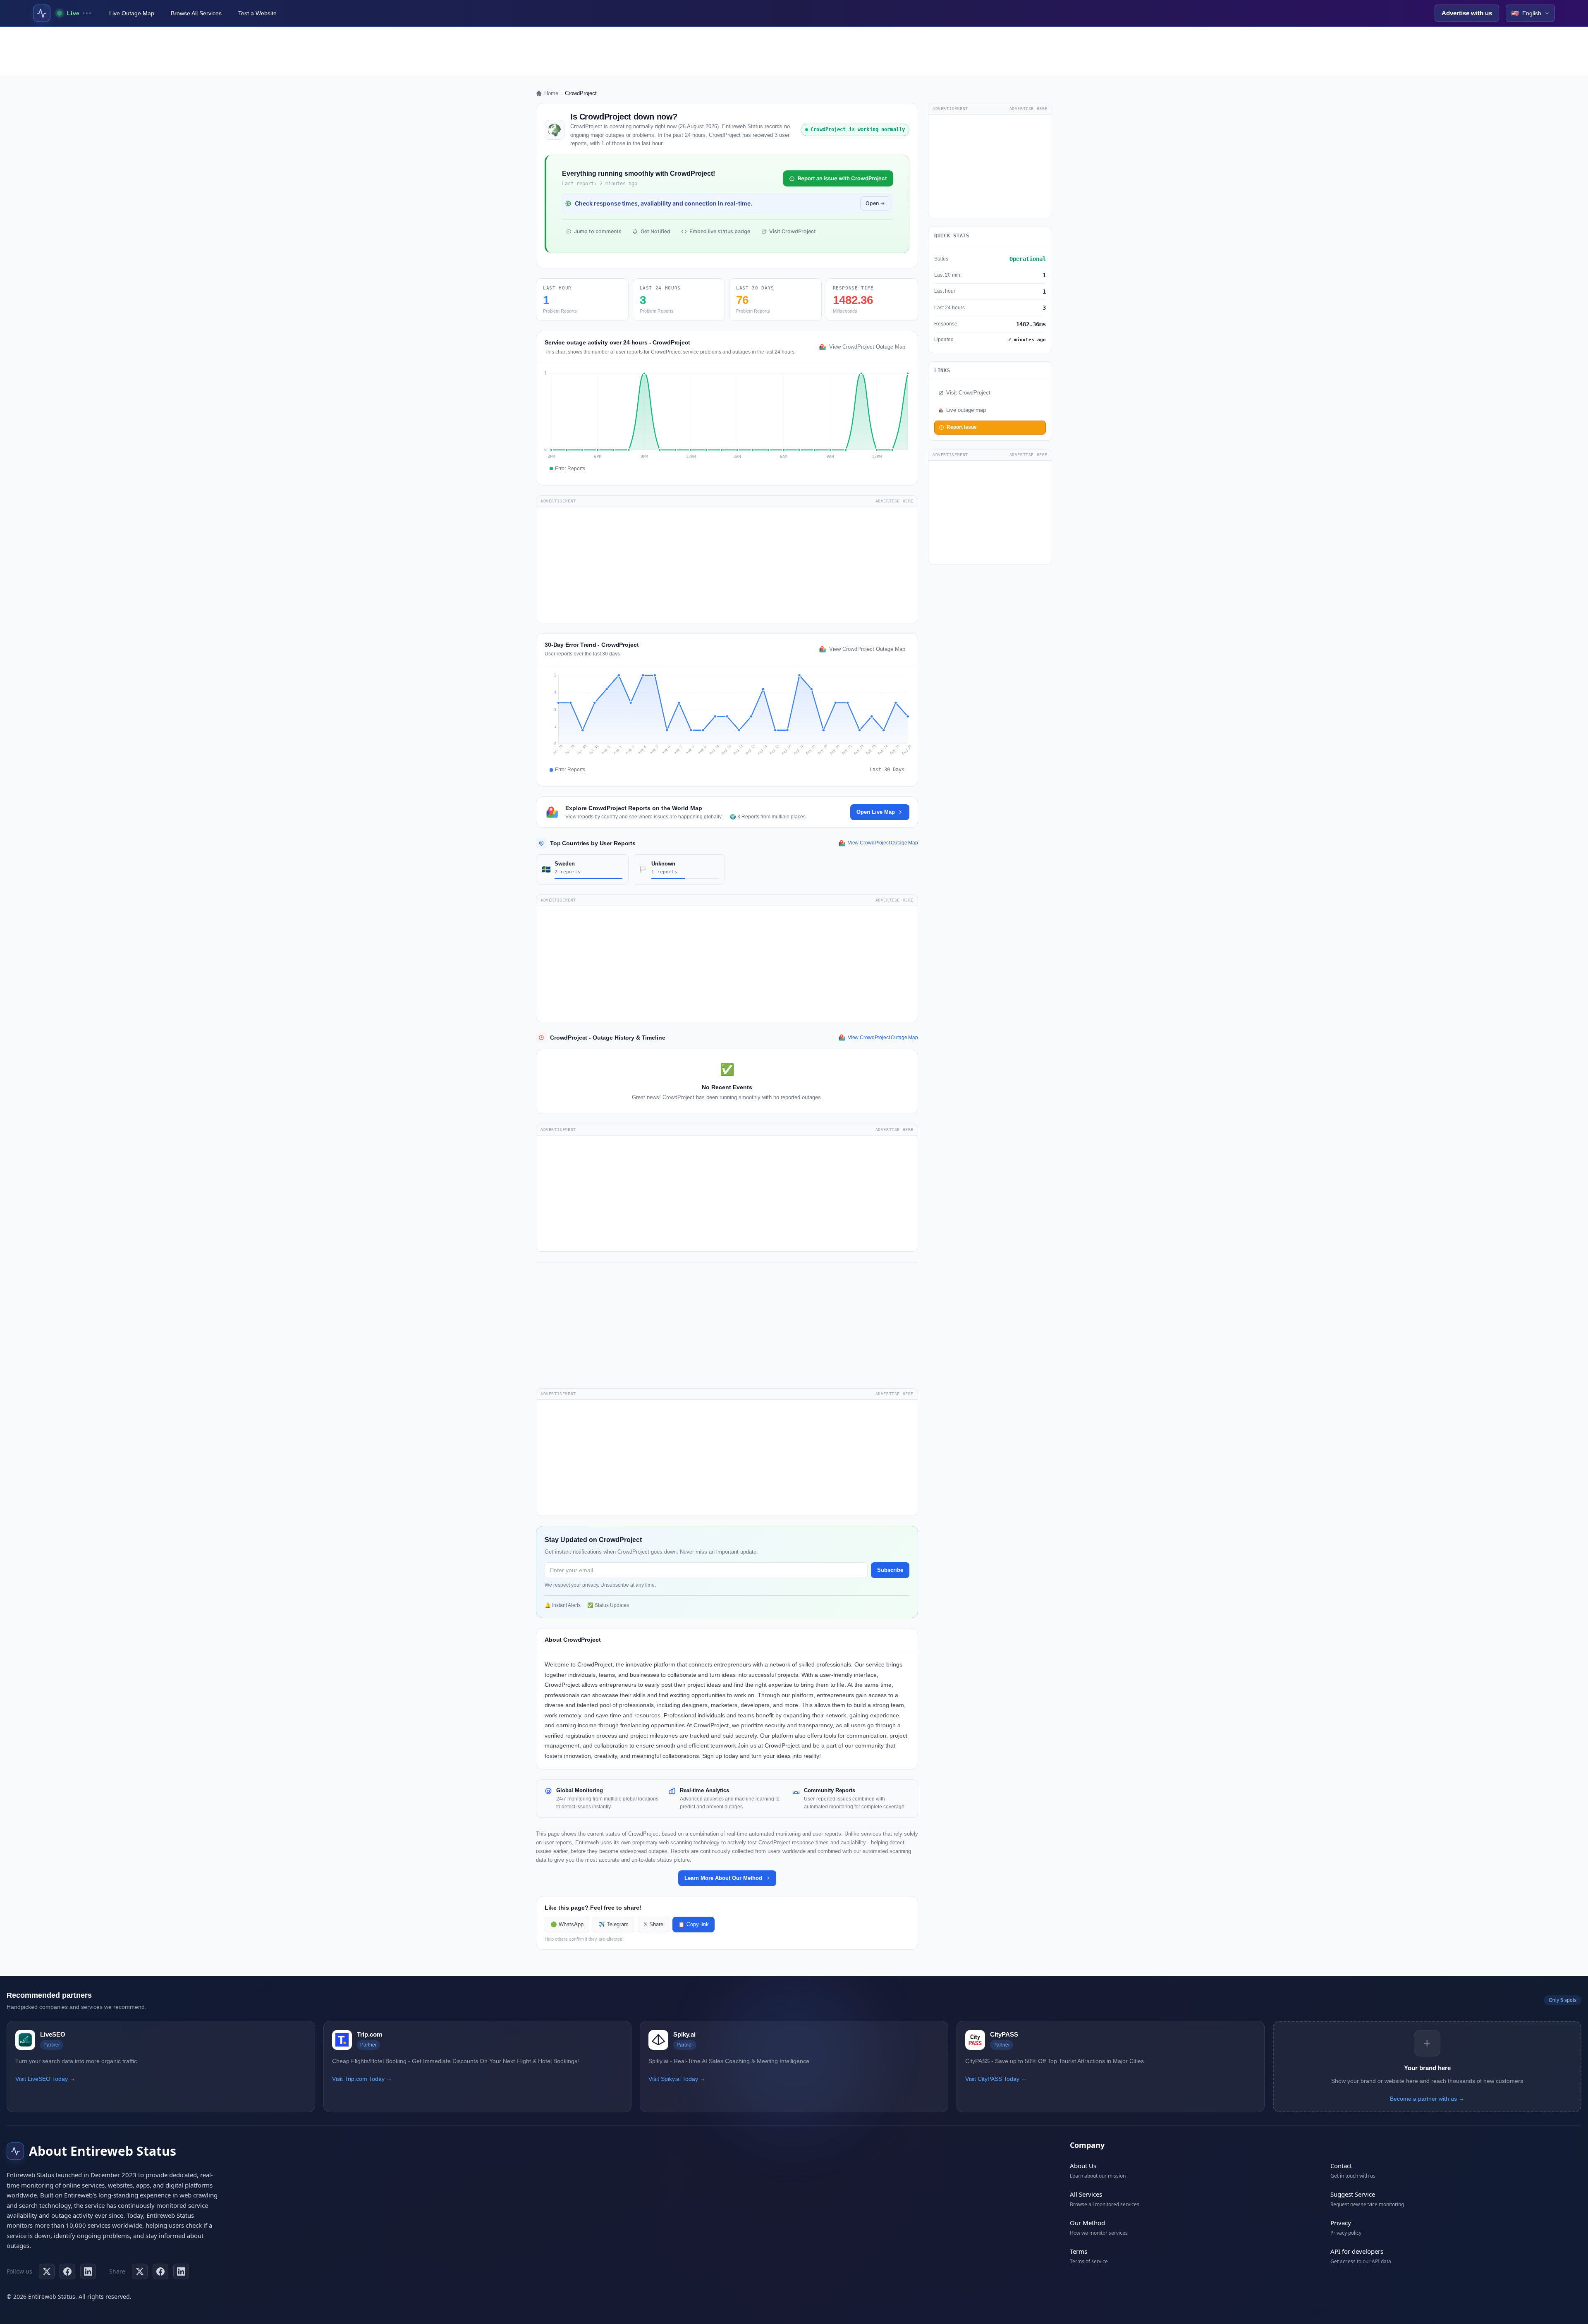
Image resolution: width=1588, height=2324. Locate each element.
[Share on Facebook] (160, 2271)
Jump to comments (598, 231)
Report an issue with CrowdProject (842, 178)
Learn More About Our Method (723, 1878)
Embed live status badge (720, 231)
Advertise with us (1467, 13)
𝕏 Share (653, 1925)
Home (551, 93)
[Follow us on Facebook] (67, 2271)
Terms (1079, 2251)
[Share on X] (140, 2271)
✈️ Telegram (613, 1925)
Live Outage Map (132, 13)
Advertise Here (894, 501)
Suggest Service (1353, 2194)
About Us (1083, 2166)
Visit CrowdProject (793, 231)
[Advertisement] (794, 51)
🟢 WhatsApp (567, 1925)
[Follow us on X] (47, 2271)
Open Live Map (876, 812)
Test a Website (257, 13)
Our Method (1087, 2223)
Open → (875, 203)
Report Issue (962, 427)
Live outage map (966, 410)
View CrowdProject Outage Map (867, 347)
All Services (1086, 2194)
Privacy (1341, 2223)
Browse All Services (196, 13)
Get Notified (655, 231)
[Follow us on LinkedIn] (88, 2271)
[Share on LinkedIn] (181, 2271)
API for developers (1357, 2251)
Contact (1341, 2166)
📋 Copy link (694, 1925)
